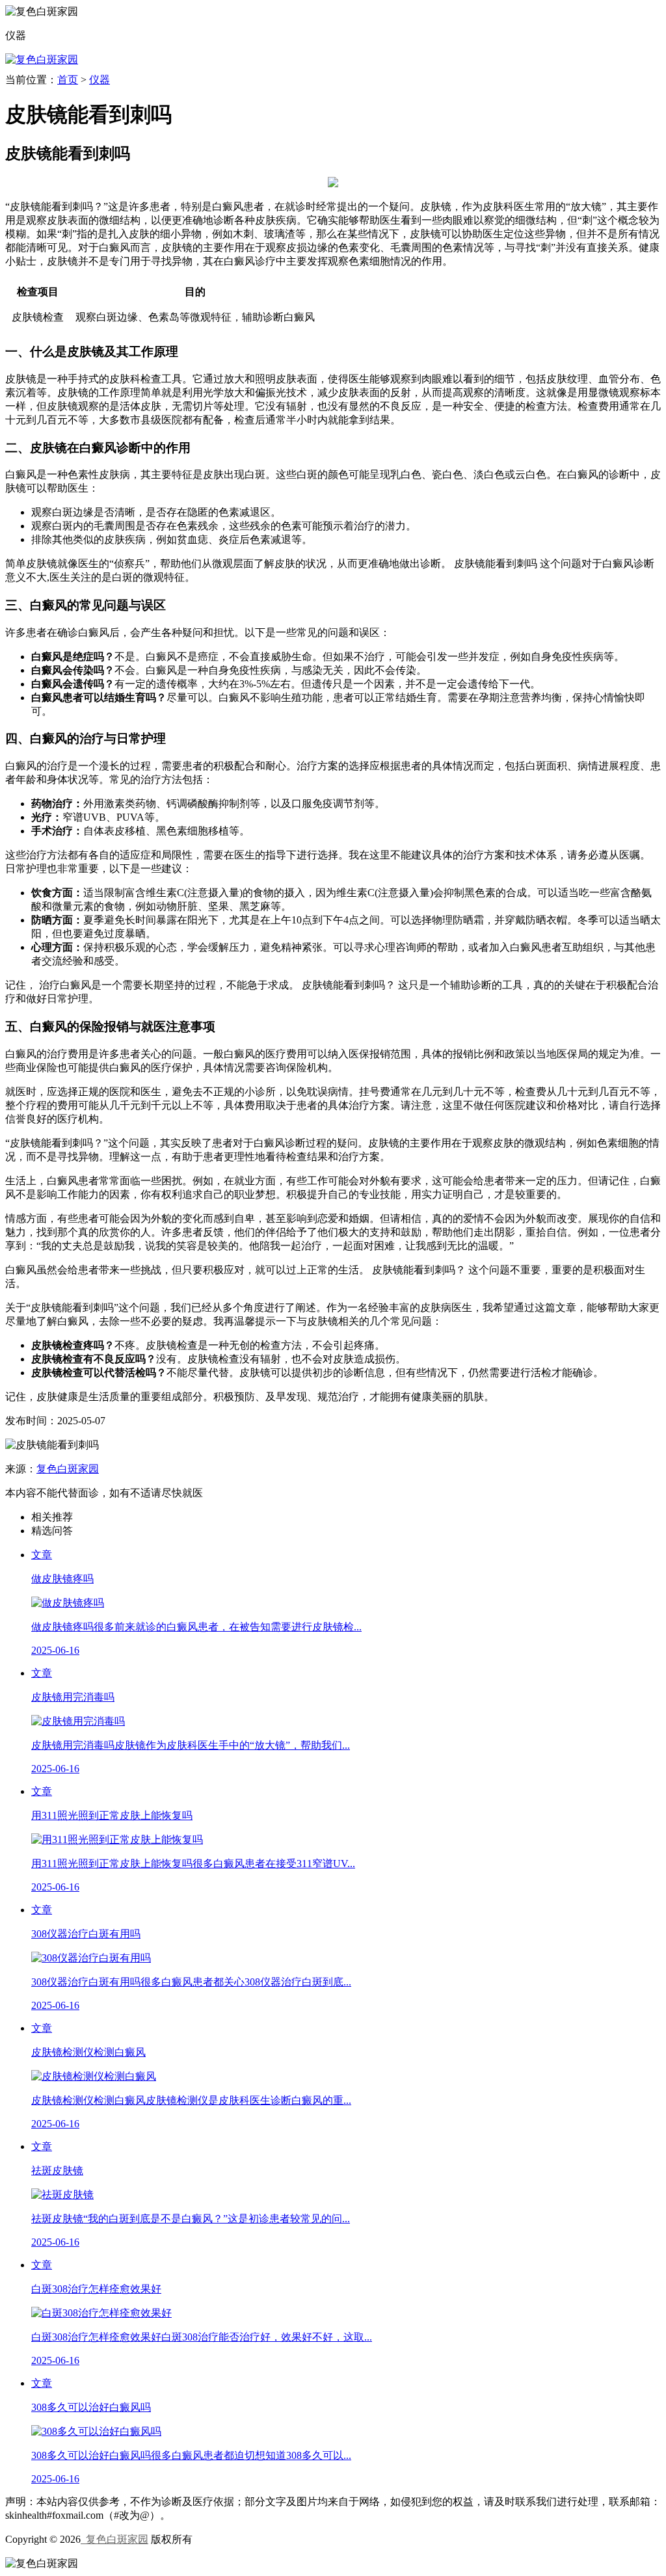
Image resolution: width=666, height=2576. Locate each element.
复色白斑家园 (68, 1469)
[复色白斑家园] (42, 60)
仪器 (100, 80)
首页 (68, 80)
